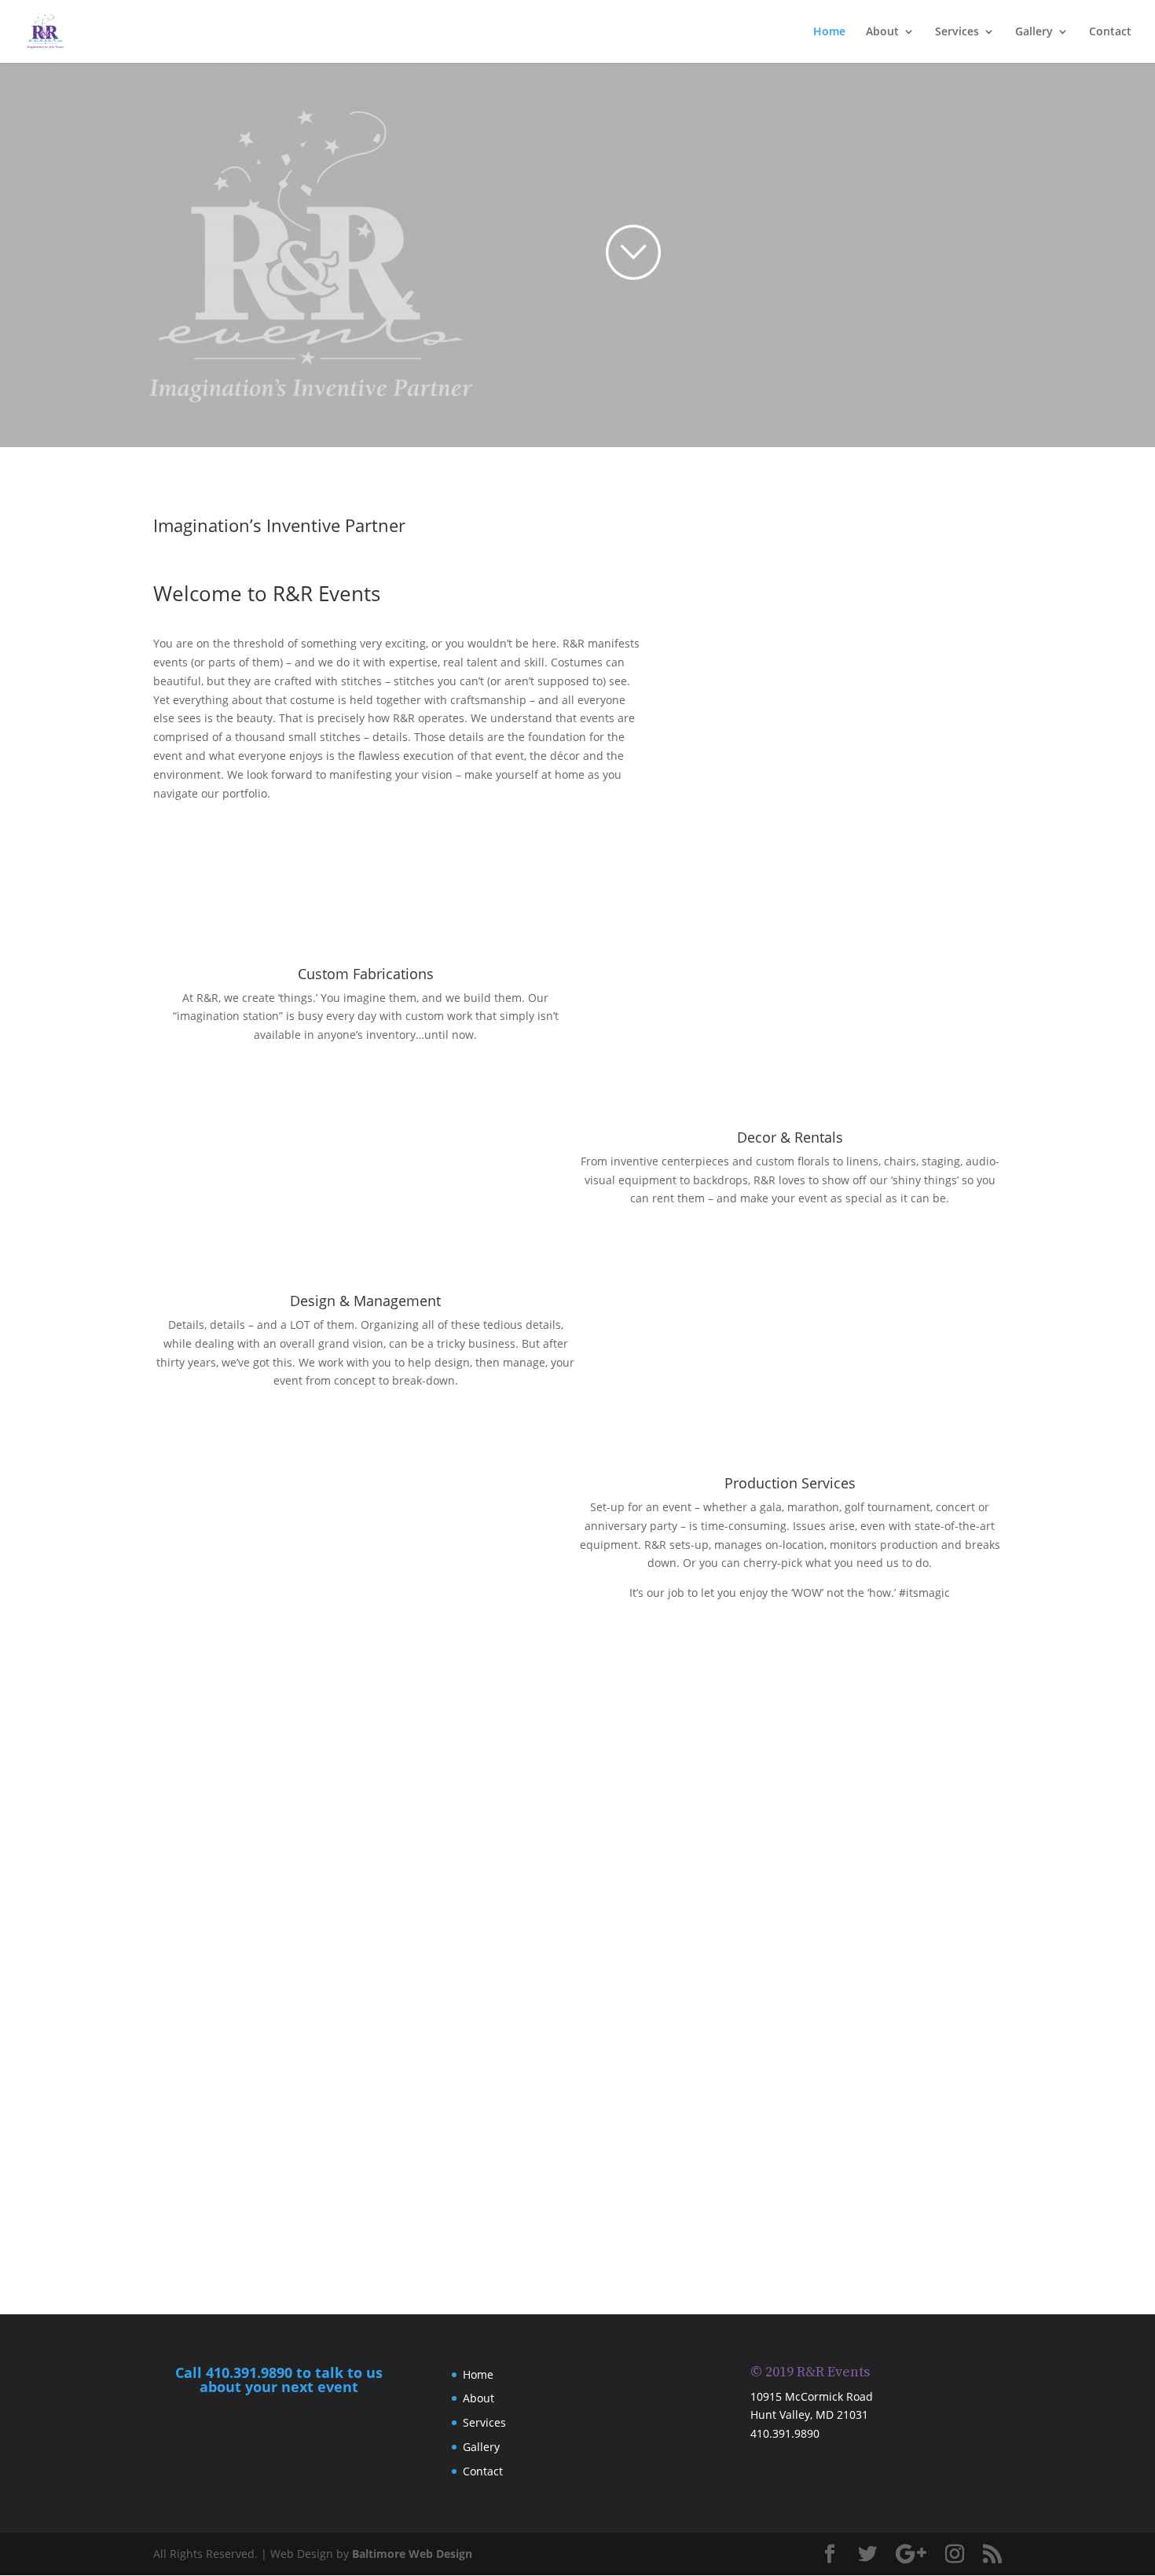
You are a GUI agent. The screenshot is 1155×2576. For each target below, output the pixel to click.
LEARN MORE (366, 1064)
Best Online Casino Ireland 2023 (86, 147)
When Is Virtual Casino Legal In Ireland (102, 331)
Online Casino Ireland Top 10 (78, 185)
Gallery (1034, 32)
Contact (1110, 32)
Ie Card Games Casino (58, 294)
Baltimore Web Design (412, 2554)
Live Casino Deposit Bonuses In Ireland (102, 387)
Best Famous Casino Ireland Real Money (105, 63)
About (882, 32)
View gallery (577, 2225)
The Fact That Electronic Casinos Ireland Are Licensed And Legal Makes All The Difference (235, 82)
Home (829, 32)
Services (957, 32)
